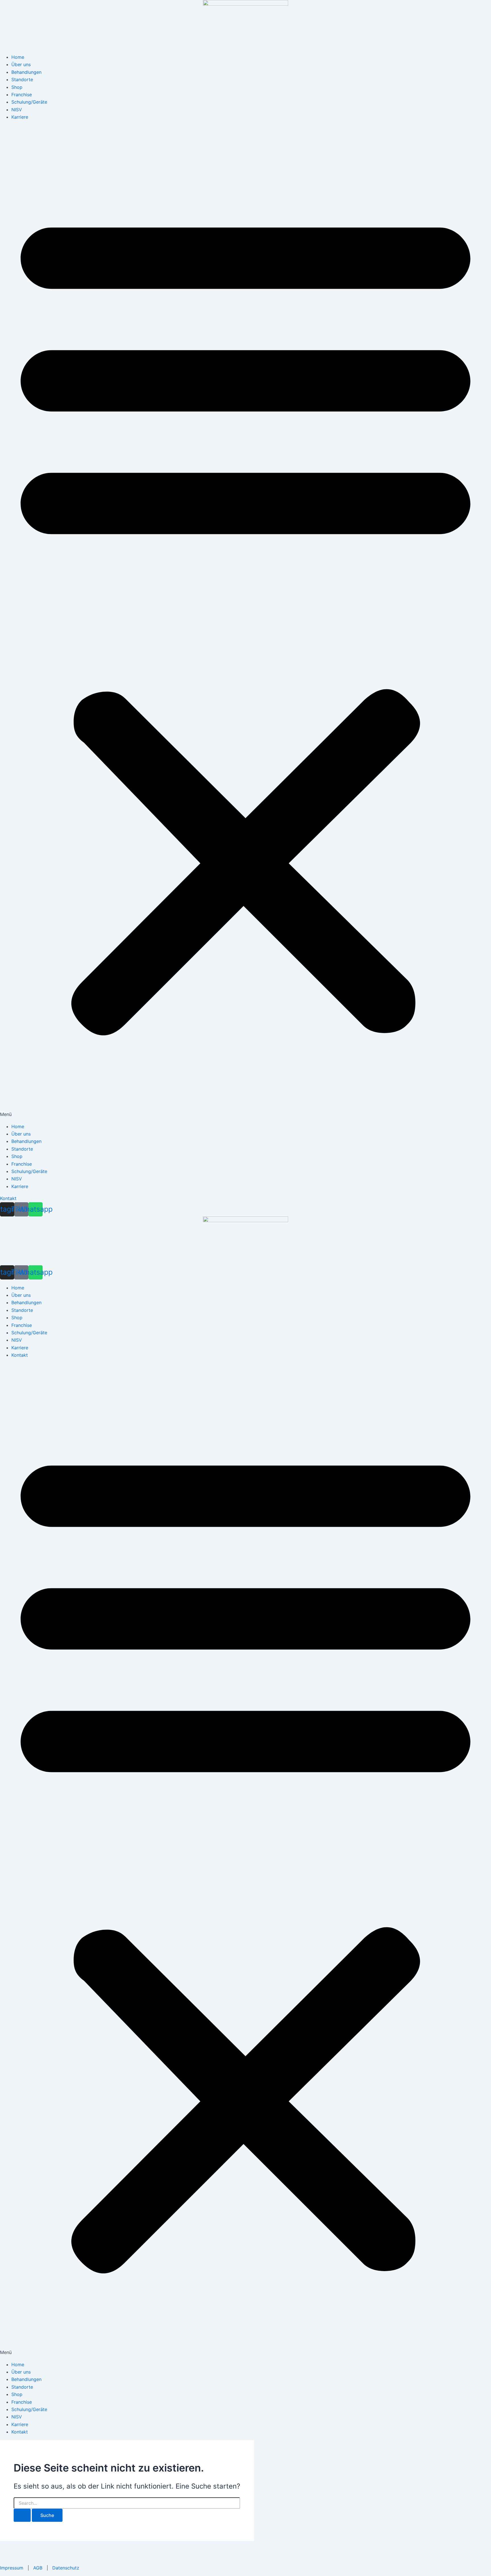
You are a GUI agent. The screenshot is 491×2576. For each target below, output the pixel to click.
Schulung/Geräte (29, 102)
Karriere (20, 117)
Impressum (12, 2568)
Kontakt (20, 1355)
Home (18, 57)
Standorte (22, 79)
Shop (17, 87)
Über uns (21, 64)
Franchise (22, 95)
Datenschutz (66, 2568)
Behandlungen (26, 72)
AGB (38, 2568)
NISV (17, 110)
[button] (246, 622)
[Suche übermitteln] (22, 2515)
